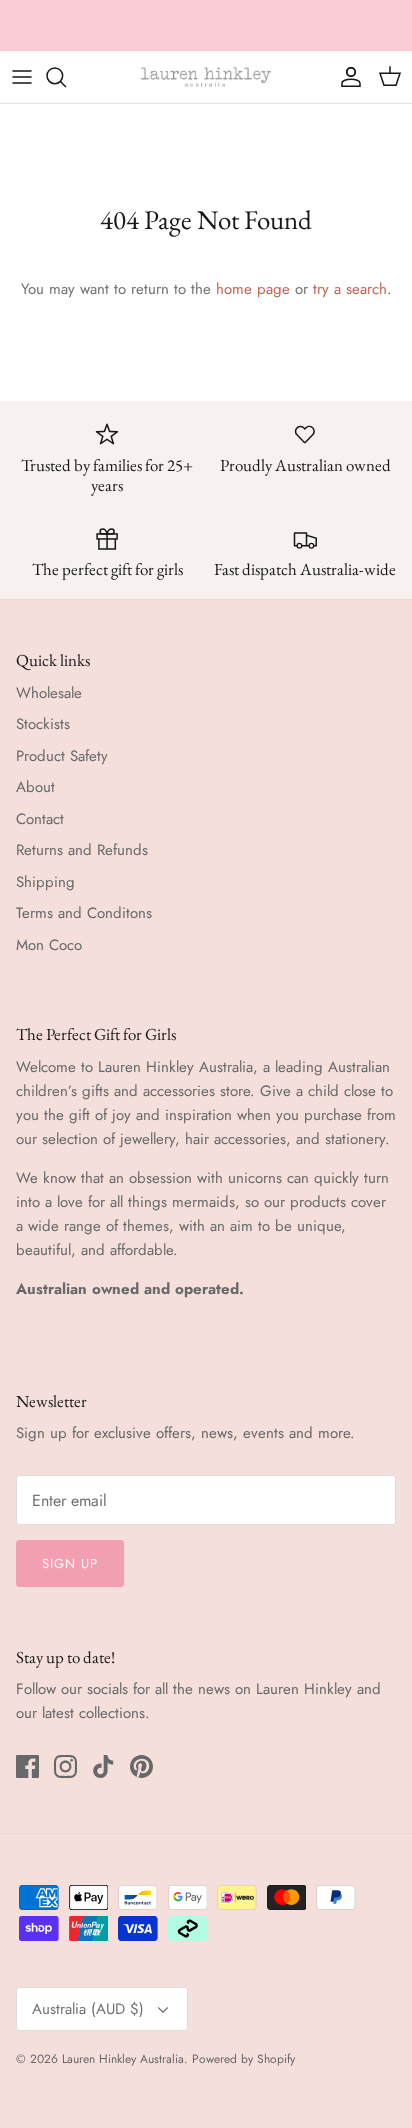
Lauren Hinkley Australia (123, 2059)
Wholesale (49, 693)
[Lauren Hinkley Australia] (206, 77)
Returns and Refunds (82, 850)
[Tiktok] (103, 1766)
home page (253, 289)
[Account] (346, 77)
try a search (350, 289)
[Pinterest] (141, 1766)
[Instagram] (65, 1766)
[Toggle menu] (22, 77)
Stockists (43, 724)
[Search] (66, 77)
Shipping (45, 882)
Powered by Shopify (243, 2059)
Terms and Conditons (84, 913)
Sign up (70, 1563)
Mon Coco (49, 945)
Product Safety (62, 756)
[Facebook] (27, 1766)
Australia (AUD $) (88, 2009)
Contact (40, 819)
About (35, 787)
